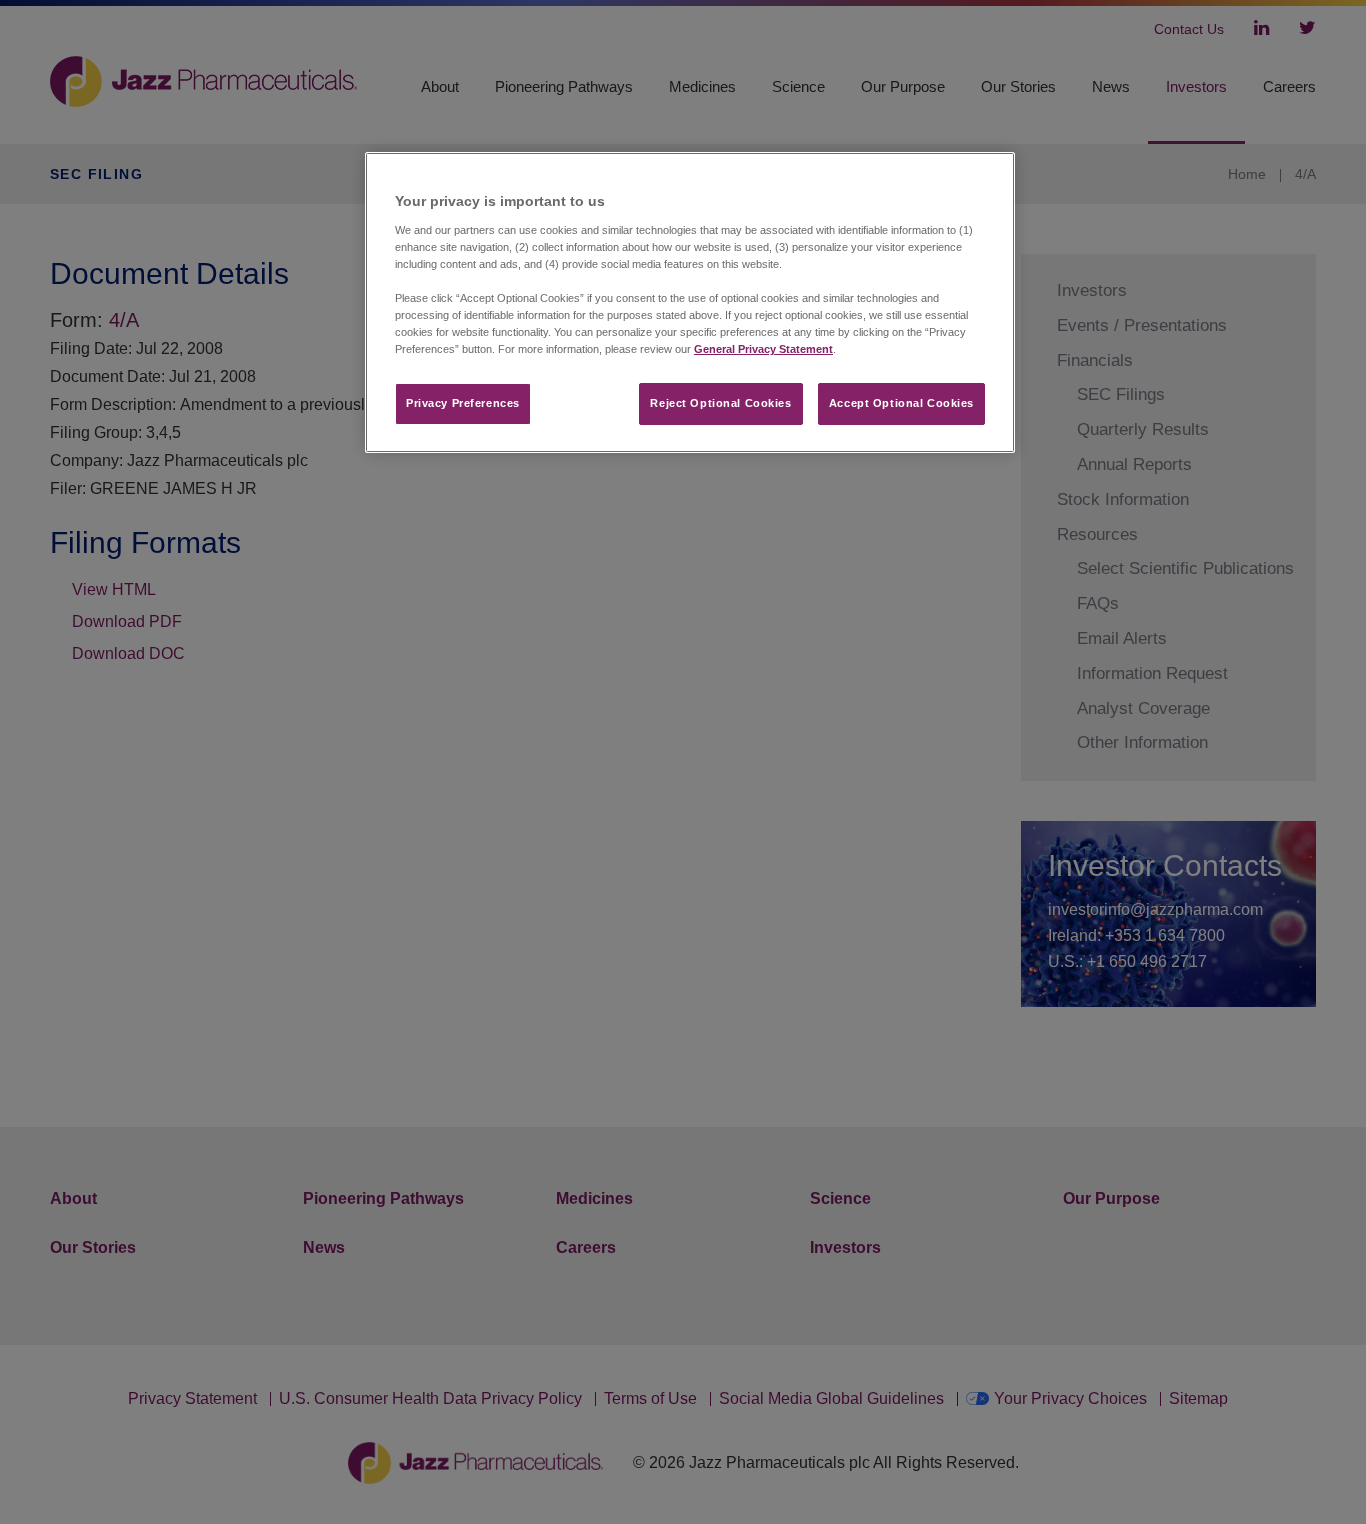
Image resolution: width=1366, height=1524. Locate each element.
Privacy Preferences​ (463, 403)
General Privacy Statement (763, 349)
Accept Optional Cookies (901, 403)
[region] (690, 302)
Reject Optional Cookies (720, 403)
